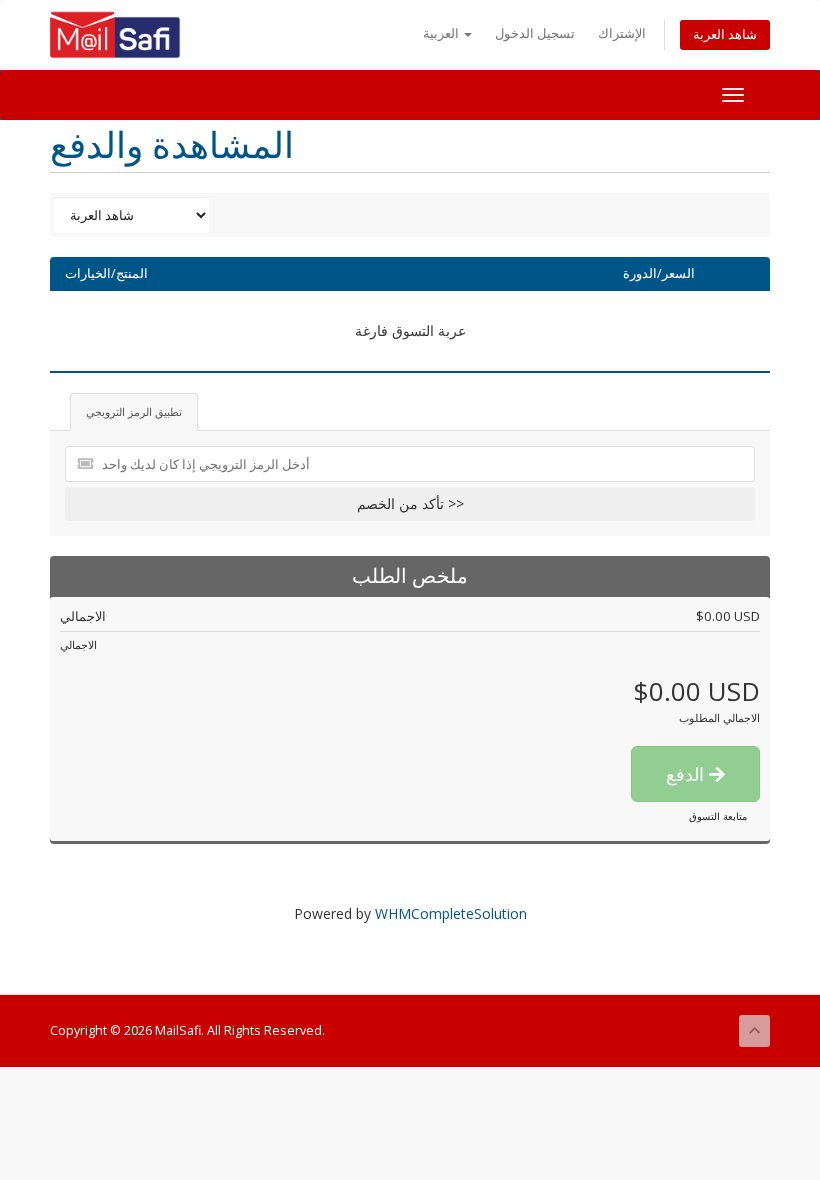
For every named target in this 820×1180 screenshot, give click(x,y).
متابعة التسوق (718, 816)
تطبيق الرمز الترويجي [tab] (134, 411)
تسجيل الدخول (535, 33)
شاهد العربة (725, 34)
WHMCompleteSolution (451, 913)
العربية (442, 33)
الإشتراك (622, 33)
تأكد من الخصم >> (410, 503)
